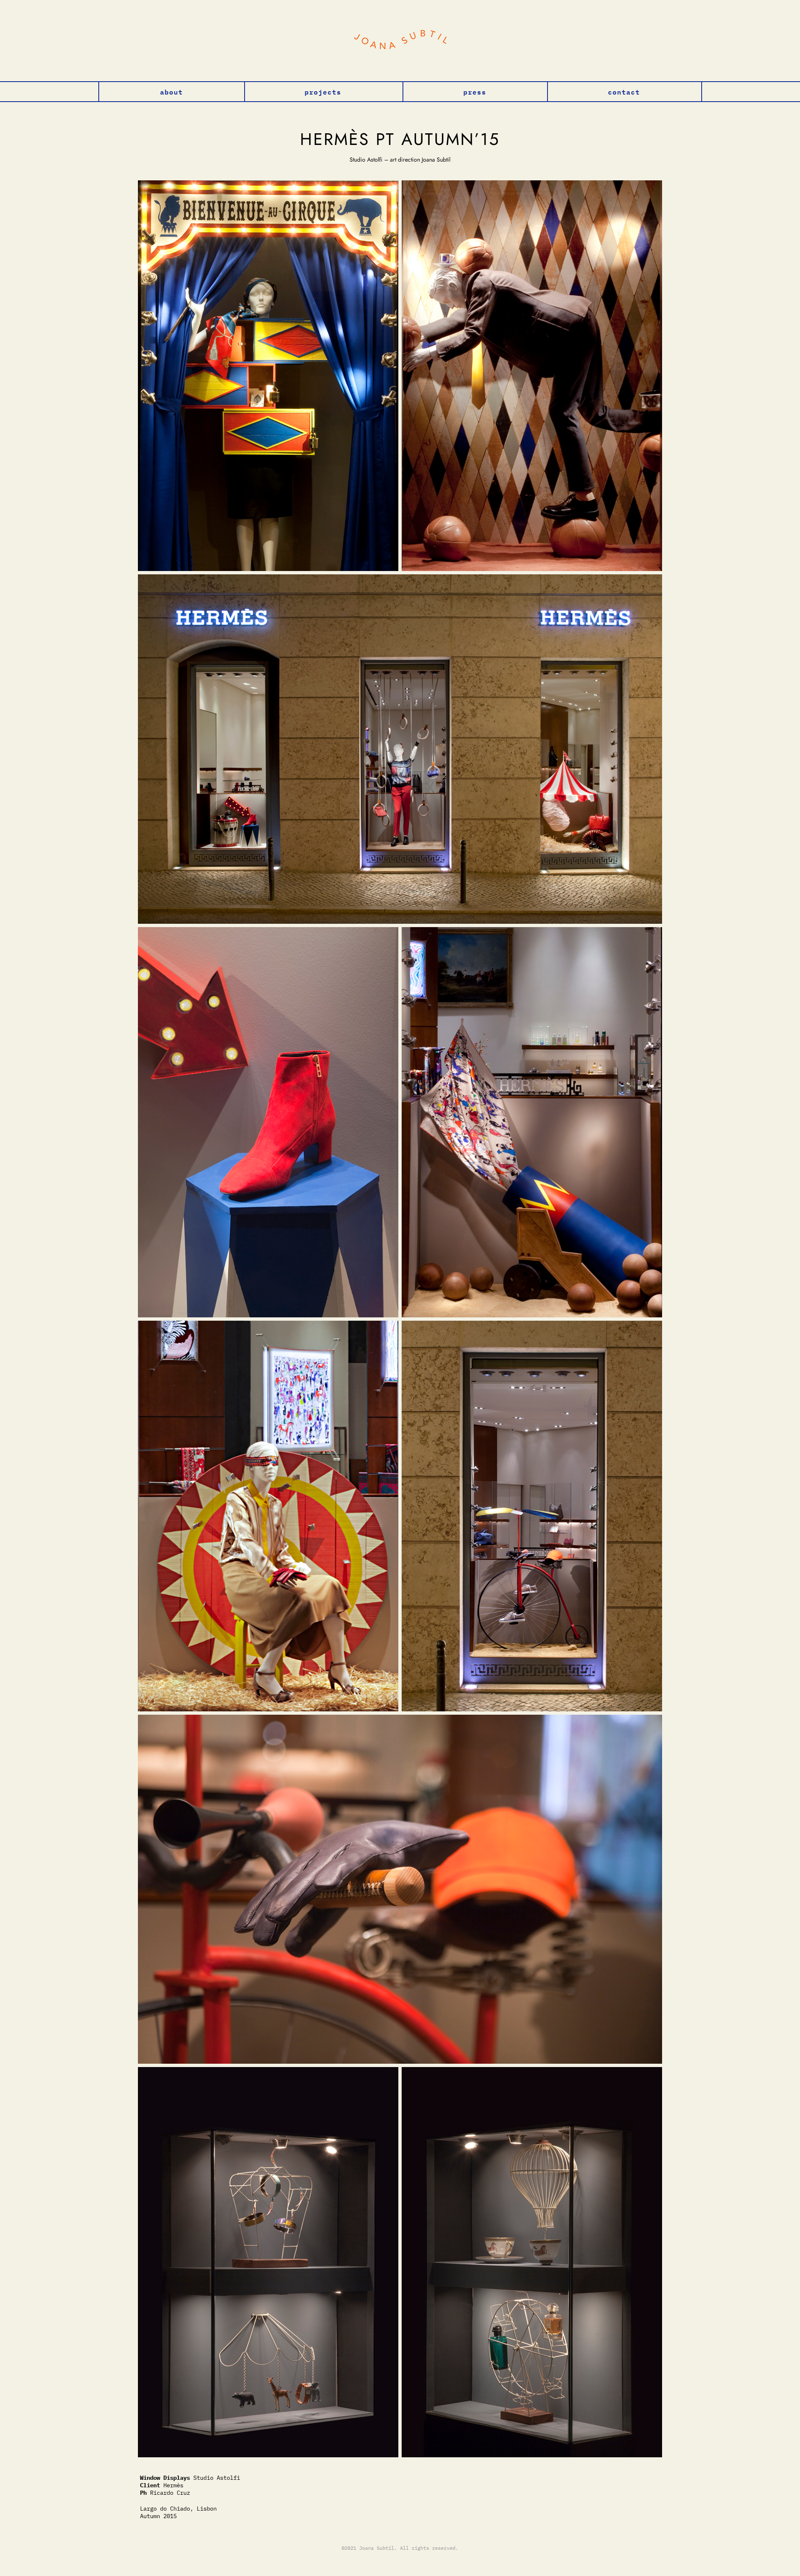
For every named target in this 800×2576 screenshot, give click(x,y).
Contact (624, 91)
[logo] (400, 41)
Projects (323, 91)
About (171, 91)
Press (475, 91)
